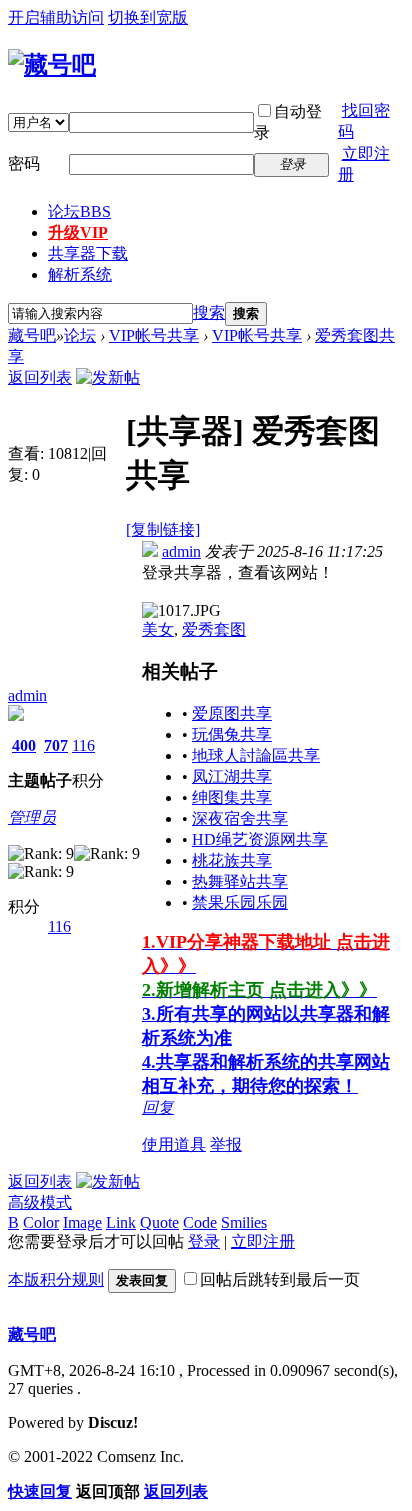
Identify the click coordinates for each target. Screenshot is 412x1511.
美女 (158, 629)
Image (82, 1222)
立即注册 (263, 1241)
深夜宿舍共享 (240, 818)
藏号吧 (32, 335)
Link (121, 1222)
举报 (226, 1144)
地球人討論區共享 (256, 755)
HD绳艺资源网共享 (260, 839)
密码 (24, 163)
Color (41, 1222)
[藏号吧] (52, 65)
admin (27, 695)
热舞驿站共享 (240, 881)
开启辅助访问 (56, 17)
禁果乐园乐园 (240, 902)
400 (24, 745)
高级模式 (40, 1202)
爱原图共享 (232, 713)
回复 (158, 1107)
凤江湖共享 (232, 776)
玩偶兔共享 (232, 734)
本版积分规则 (56, 1279)
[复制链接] (163, 529)
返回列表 (40, 377)
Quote (159, 1222)
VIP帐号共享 (154, 335)
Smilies (244, 1222)
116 (83, 745)
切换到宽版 (148, 17)
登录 (204, 1241)
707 (56, 745)
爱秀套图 (214, 629)
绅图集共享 (232, 797)
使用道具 (174, 1144)
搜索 (209, 312)
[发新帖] (108, 377)
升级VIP (78, 232)
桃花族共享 (232, 860)
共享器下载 (88, 253)
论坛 (79, 211)
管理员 (32, 817)
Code (200, 1222)
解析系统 (80, 274)
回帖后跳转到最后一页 (280, 1279)
